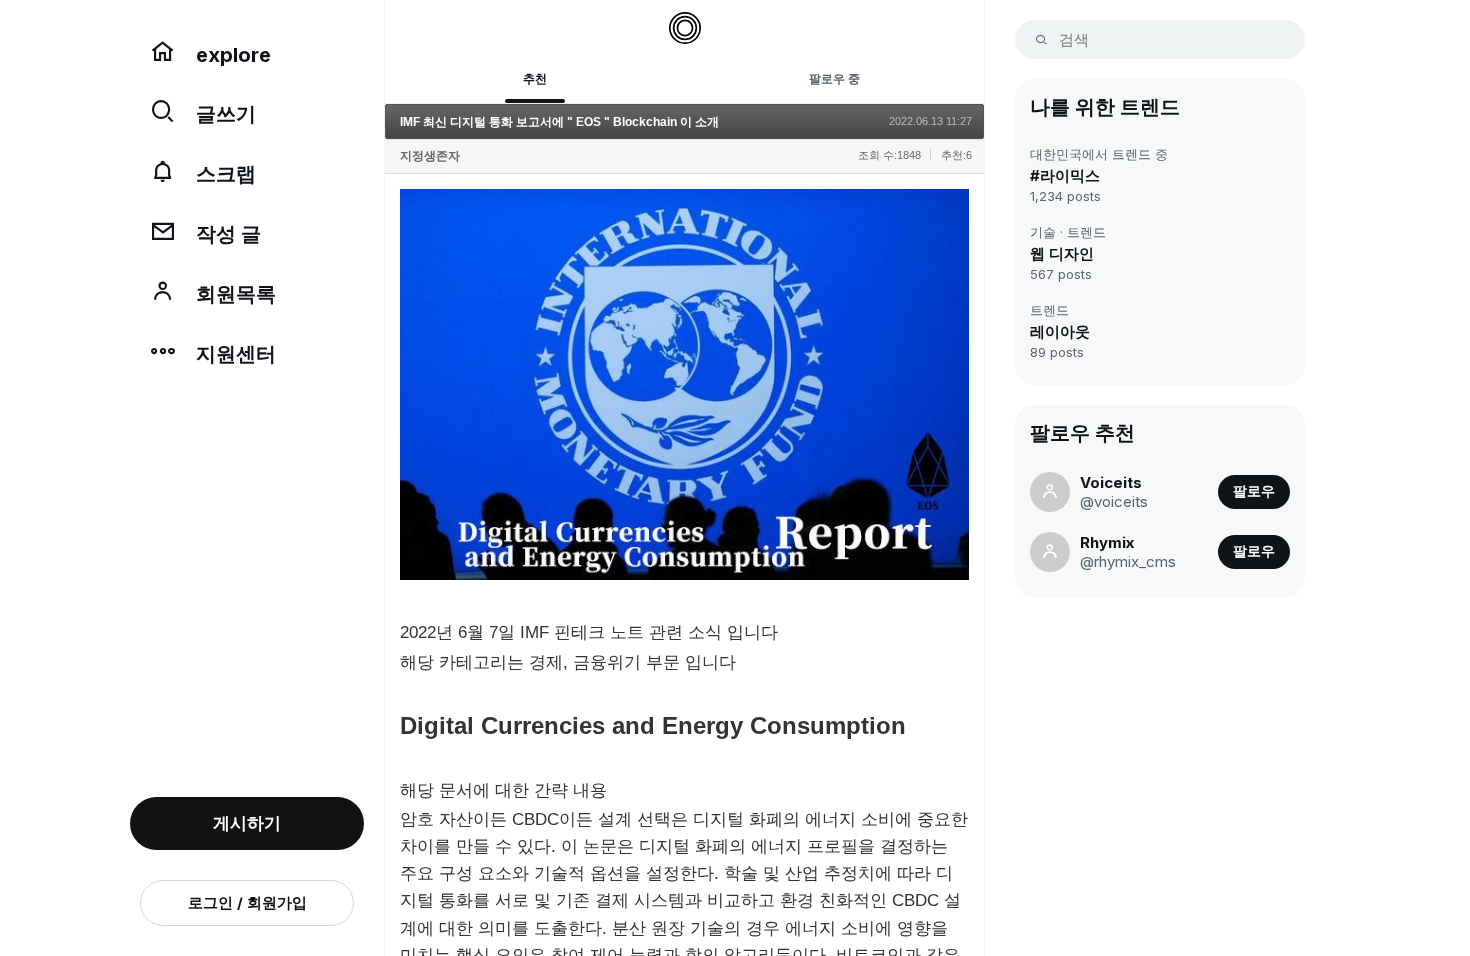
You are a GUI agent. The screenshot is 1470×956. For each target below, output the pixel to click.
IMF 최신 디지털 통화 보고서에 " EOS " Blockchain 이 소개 (559, 122)
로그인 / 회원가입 (247, 902)
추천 (535, 78)
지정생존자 (430, 156)
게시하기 (247, 823)
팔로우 (1254, 491)
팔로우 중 (834, 78)
